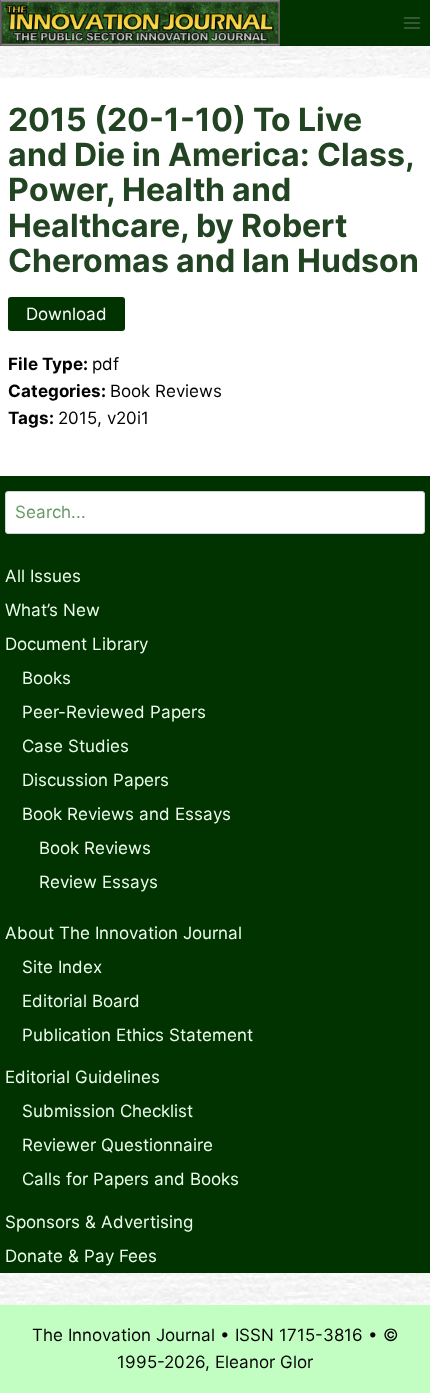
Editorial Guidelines (82, 1077)
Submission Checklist (107, 1111)
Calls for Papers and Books (130, 1179)
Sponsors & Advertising (99, 1222)
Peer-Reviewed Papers (114, 712)
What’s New (52, 610)
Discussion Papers (95, 780)
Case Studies (75, 746)
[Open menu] (411, 22)
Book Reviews (95, 848)
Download (66, 314)
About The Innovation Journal (123, 933)
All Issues (43, 576)
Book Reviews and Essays (126, 814)
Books (46, 678)
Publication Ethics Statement (137, 1035)
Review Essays (98, 882)
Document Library (76, 644)
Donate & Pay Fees (81, 1256)
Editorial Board (81, 1001)
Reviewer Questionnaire (117, 1145)
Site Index (62, 967)
